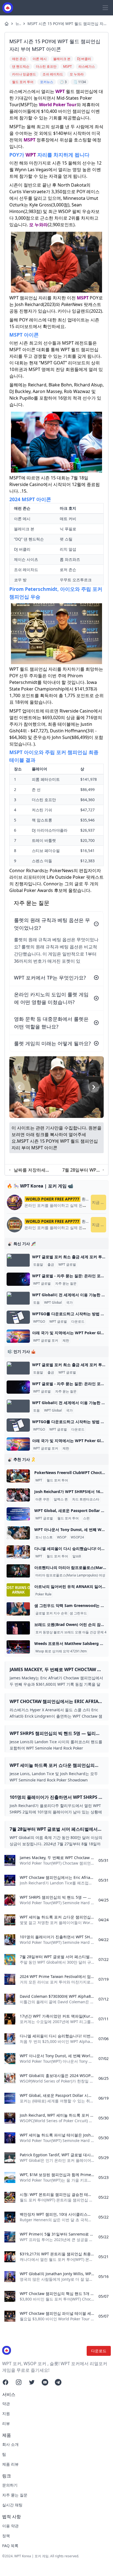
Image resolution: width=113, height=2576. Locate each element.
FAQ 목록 (10, 2546)
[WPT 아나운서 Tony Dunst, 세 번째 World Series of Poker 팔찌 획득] (18, 1533)
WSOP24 (77, 1537)
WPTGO (39, 1322)
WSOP (62, 1537)
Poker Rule (43, 1594)
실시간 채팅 (12, 2505)
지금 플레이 (99, 1202)
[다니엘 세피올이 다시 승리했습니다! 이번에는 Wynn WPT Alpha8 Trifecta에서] (18, 1552)
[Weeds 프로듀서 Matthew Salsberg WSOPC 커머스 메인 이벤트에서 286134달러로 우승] (18, 1647)
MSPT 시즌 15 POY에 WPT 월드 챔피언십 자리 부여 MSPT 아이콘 (67, 24)
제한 (66, 1341)
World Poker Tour (58, 105)
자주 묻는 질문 (66, 1284)
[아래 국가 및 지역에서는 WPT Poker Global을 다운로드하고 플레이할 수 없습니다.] (18, 1336)
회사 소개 (10, 2444)
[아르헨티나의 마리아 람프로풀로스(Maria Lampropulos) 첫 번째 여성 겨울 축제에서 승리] (18, 1571)
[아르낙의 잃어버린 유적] (18, 1590)
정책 (6, 2536)
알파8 (77, 1556)
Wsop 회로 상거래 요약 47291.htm (61, 1651)
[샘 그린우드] (18, 1609)
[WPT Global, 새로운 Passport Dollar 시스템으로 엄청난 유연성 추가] (18, 1514)
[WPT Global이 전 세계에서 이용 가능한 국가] (18, 1298)
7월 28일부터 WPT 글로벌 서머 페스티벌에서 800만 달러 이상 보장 (81, 1170)
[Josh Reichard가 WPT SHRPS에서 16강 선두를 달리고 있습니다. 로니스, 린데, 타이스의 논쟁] (18, 1495)
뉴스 (17, 24)
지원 (6, 2413)
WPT (60, 91)
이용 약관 (10, 2526)
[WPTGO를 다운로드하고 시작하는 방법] (18, 1317)
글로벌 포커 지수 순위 (51, 1613)
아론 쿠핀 (42, 1499)
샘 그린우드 (78, 1613)
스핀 (86, 1518)
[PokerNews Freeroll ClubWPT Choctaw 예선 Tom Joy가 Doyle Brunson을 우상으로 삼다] (18, 1476)
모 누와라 (38, 225)
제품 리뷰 (10, 2464)
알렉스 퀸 (61, 1499)
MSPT (29, 140)
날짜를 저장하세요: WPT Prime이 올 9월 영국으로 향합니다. (32, 1170)
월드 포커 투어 (57, 1480)
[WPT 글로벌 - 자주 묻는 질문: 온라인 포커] (18, 1279)
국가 (69, 1303)
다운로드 (78, 1322)
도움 (36, 1303)
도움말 (38, 1265)
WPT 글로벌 (67, 1265)
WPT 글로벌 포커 (46, 1341)
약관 (6, 2404)
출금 (51, 1265)
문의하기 (10, 2485)
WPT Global (53, 1303)
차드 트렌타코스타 (86, 1499)
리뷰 (6, 2423)
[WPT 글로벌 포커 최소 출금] (18, 1260)
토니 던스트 (44, 1537)
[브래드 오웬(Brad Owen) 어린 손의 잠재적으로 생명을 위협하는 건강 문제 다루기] (18, 1628)
